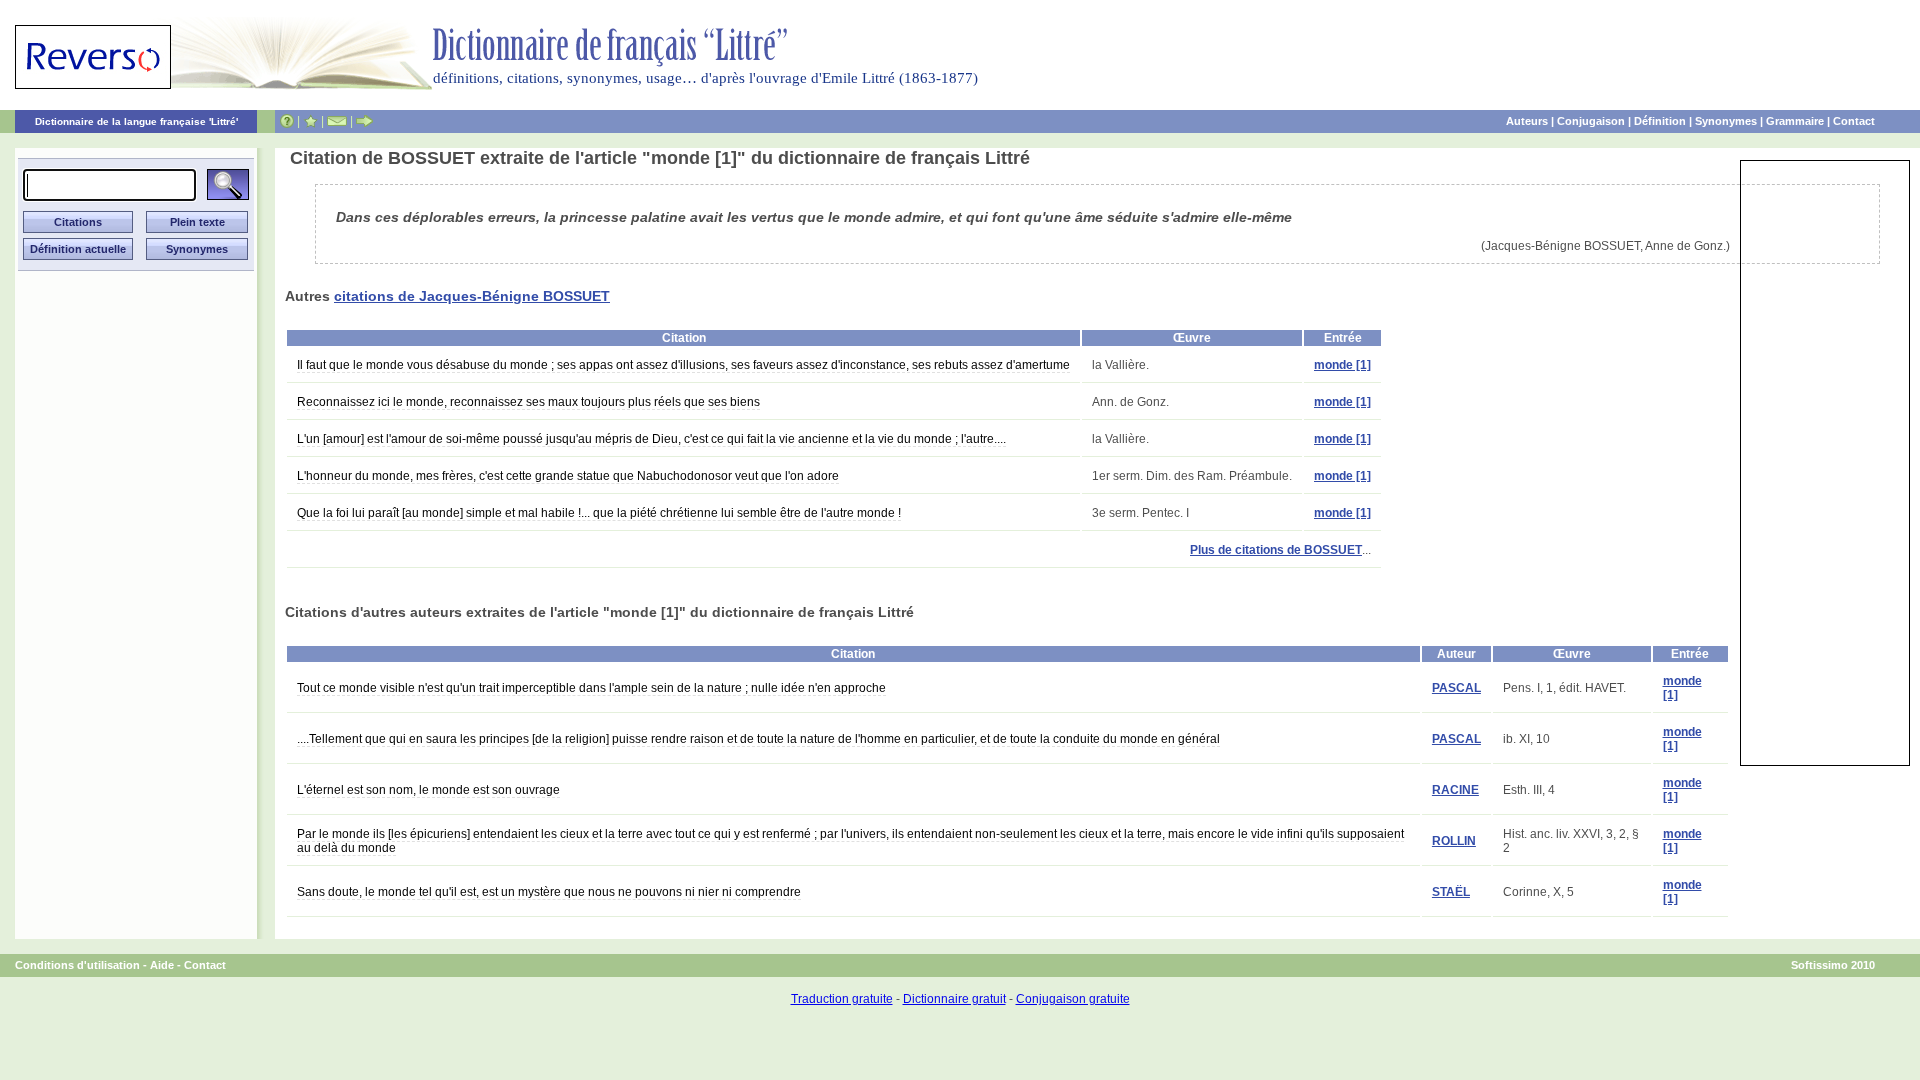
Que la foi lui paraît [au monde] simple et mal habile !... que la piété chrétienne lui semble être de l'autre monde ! (599, 513)
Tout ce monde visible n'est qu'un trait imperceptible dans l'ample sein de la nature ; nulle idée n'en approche (591, 688)
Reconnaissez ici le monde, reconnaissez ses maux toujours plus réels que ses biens (528, 402)
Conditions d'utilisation (77, 965)
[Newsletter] (337, 121)
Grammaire (1795, 121)
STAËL (1451, 892)
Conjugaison (1591, 121)
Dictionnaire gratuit (954, 999)
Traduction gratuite (842, 999)
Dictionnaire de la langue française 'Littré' (136, 121)
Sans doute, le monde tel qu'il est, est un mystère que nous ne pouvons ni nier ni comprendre (549, 892)
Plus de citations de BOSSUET (1276, 550)
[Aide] (287, 121)
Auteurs (1527, 121)
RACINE (1455, 790)
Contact (1854, 121)
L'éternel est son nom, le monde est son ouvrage (428, 790)
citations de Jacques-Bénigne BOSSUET (472, 296)
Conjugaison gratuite (1073, 999)
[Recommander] (364, 121)
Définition (1660, 121)
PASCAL (1456, 688)
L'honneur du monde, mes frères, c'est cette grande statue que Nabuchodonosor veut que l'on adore (568, 476)
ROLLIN (1454, 841)
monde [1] (1342, 365)
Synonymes (1726, 121)
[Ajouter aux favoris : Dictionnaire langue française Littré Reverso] (310, 121)
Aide (162, 965)
